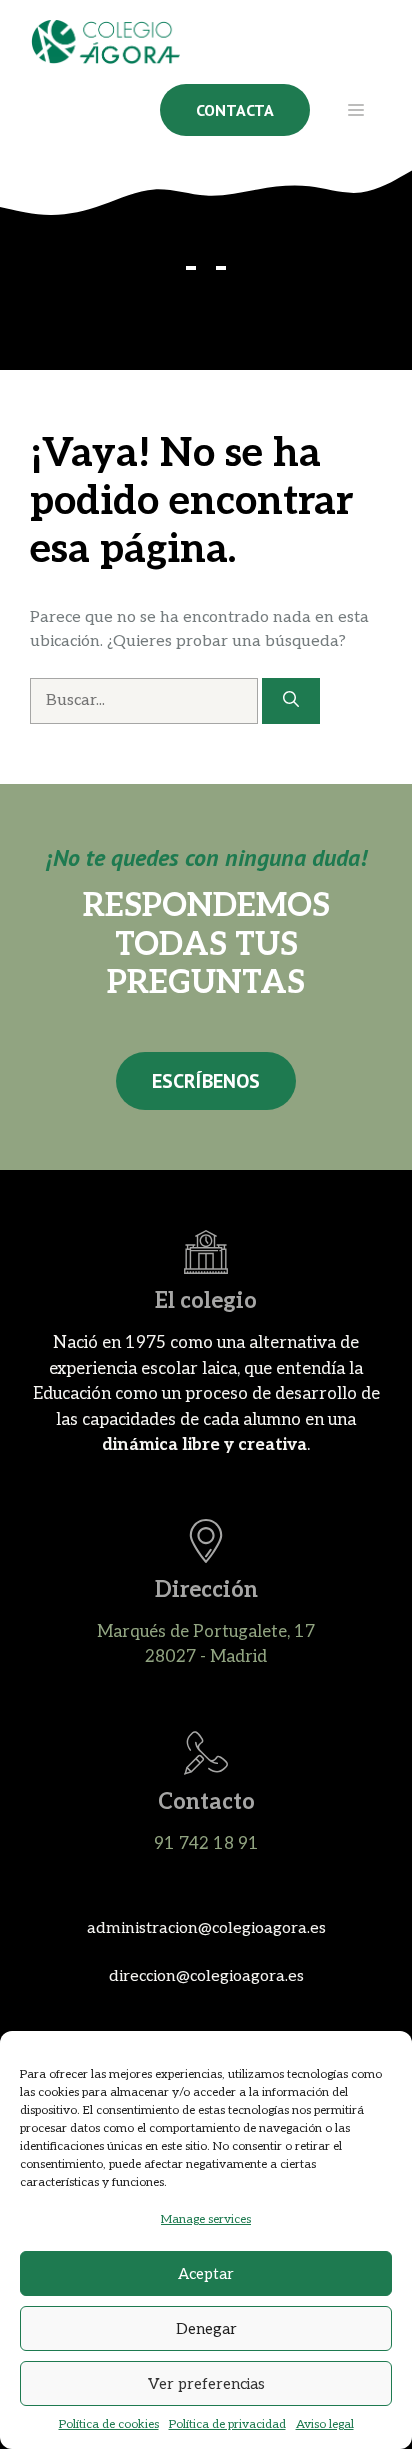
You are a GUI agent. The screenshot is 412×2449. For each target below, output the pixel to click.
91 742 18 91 (206, 1844)
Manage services (206, 2219)
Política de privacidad (227, 2424)
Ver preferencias (206, 2384)
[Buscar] (291, 701)
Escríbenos (206, 1081)
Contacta (235, 110)
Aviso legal (325, 2424)
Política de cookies (109, 2424)
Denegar (206, 2329)
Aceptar (206, 2274)
